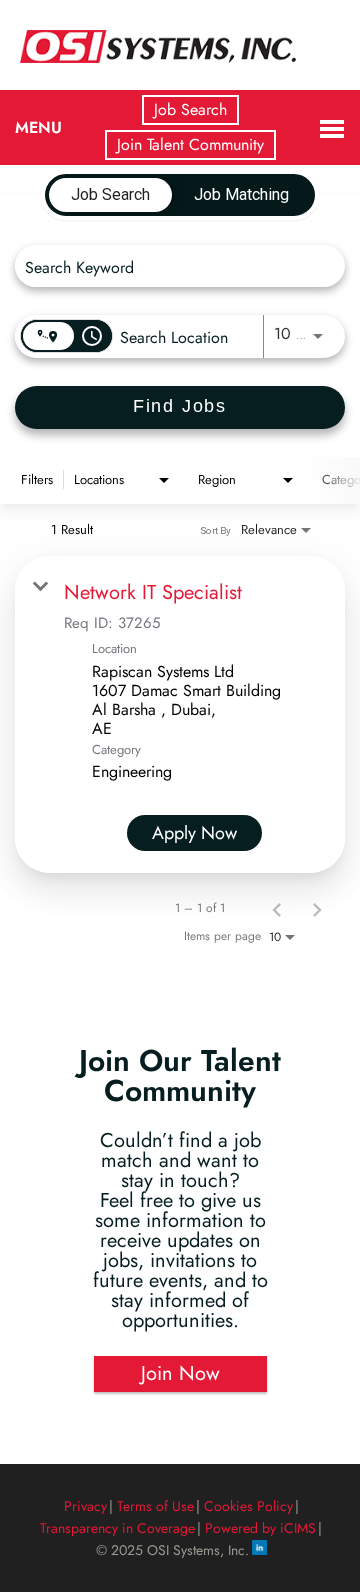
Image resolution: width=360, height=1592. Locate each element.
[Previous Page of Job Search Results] (277, 908)
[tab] (110, 195)
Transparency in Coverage (117, 1528)
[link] (180, 714)
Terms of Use (155, 1506)
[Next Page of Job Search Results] (317, 908)
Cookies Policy (248, 1506)
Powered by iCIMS (260, 1528)
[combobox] (170, 266)
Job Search (190, 109)
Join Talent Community (190, 144)
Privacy (85, 1506)
